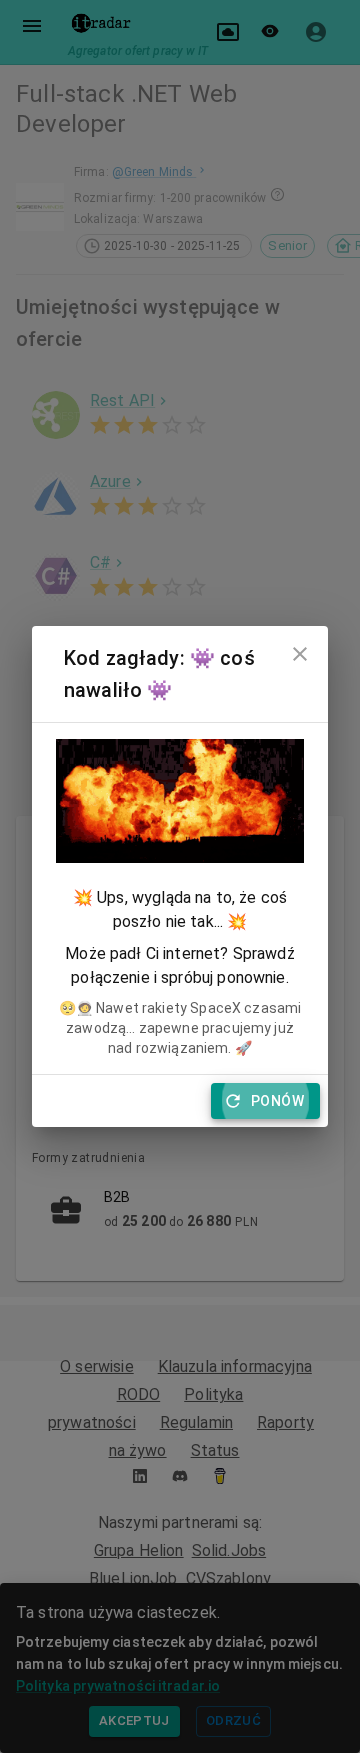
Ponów (277, 1101)
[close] (300, 654)
